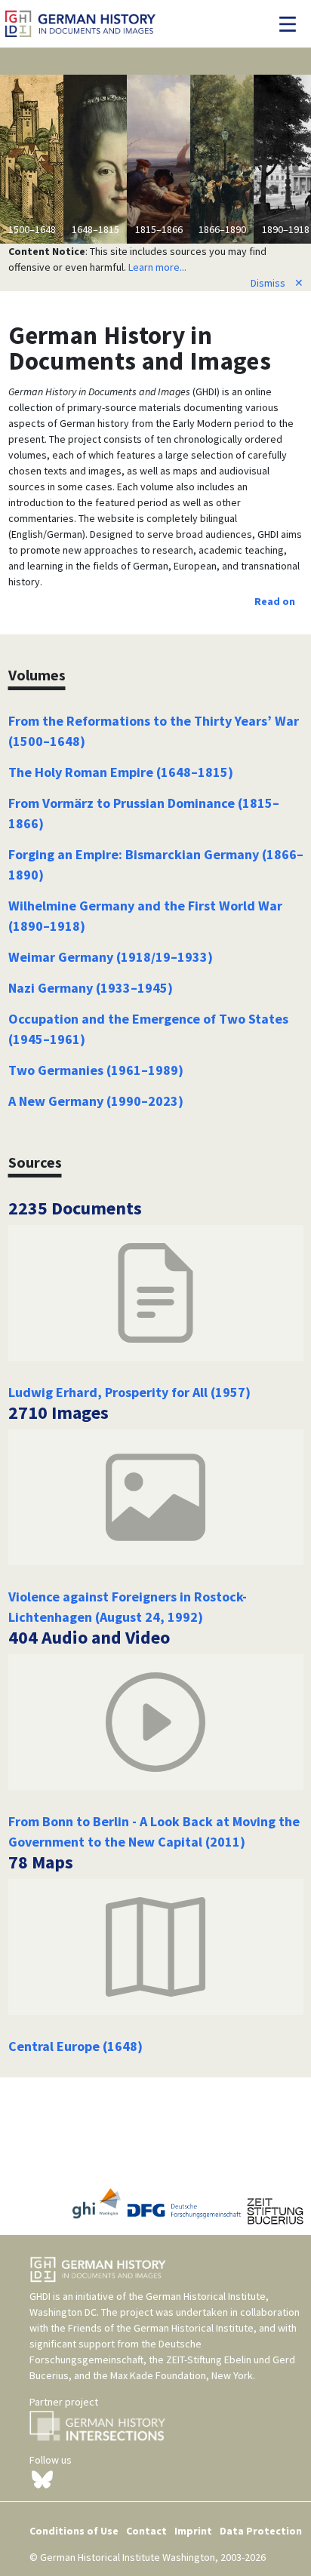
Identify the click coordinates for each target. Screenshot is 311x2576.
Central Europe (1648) (75, 2046)
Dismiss (277, 283)
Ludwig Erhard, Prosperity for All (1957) (129, 1392)
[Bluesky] (42, 2478)
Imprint (193, 2531)
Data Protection (261, 2531)
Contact (146, 2531)
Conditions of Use (74, 2531)
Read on (275, 601)
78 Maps (41, 1862)
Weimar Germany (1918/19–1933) (111, 957)
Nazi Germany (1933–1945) (91, 988)
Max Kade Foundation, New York (182, 2375)
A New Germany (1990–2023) (96, 1101)
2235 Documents (75, 1208)
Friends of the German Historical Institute (161, 2328)
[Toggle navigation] (292, 24)
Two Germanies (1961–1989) (96, 1070)
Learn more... (157, 267)
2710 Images (59, 1412)
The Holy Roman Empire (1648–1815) (121, 772)
